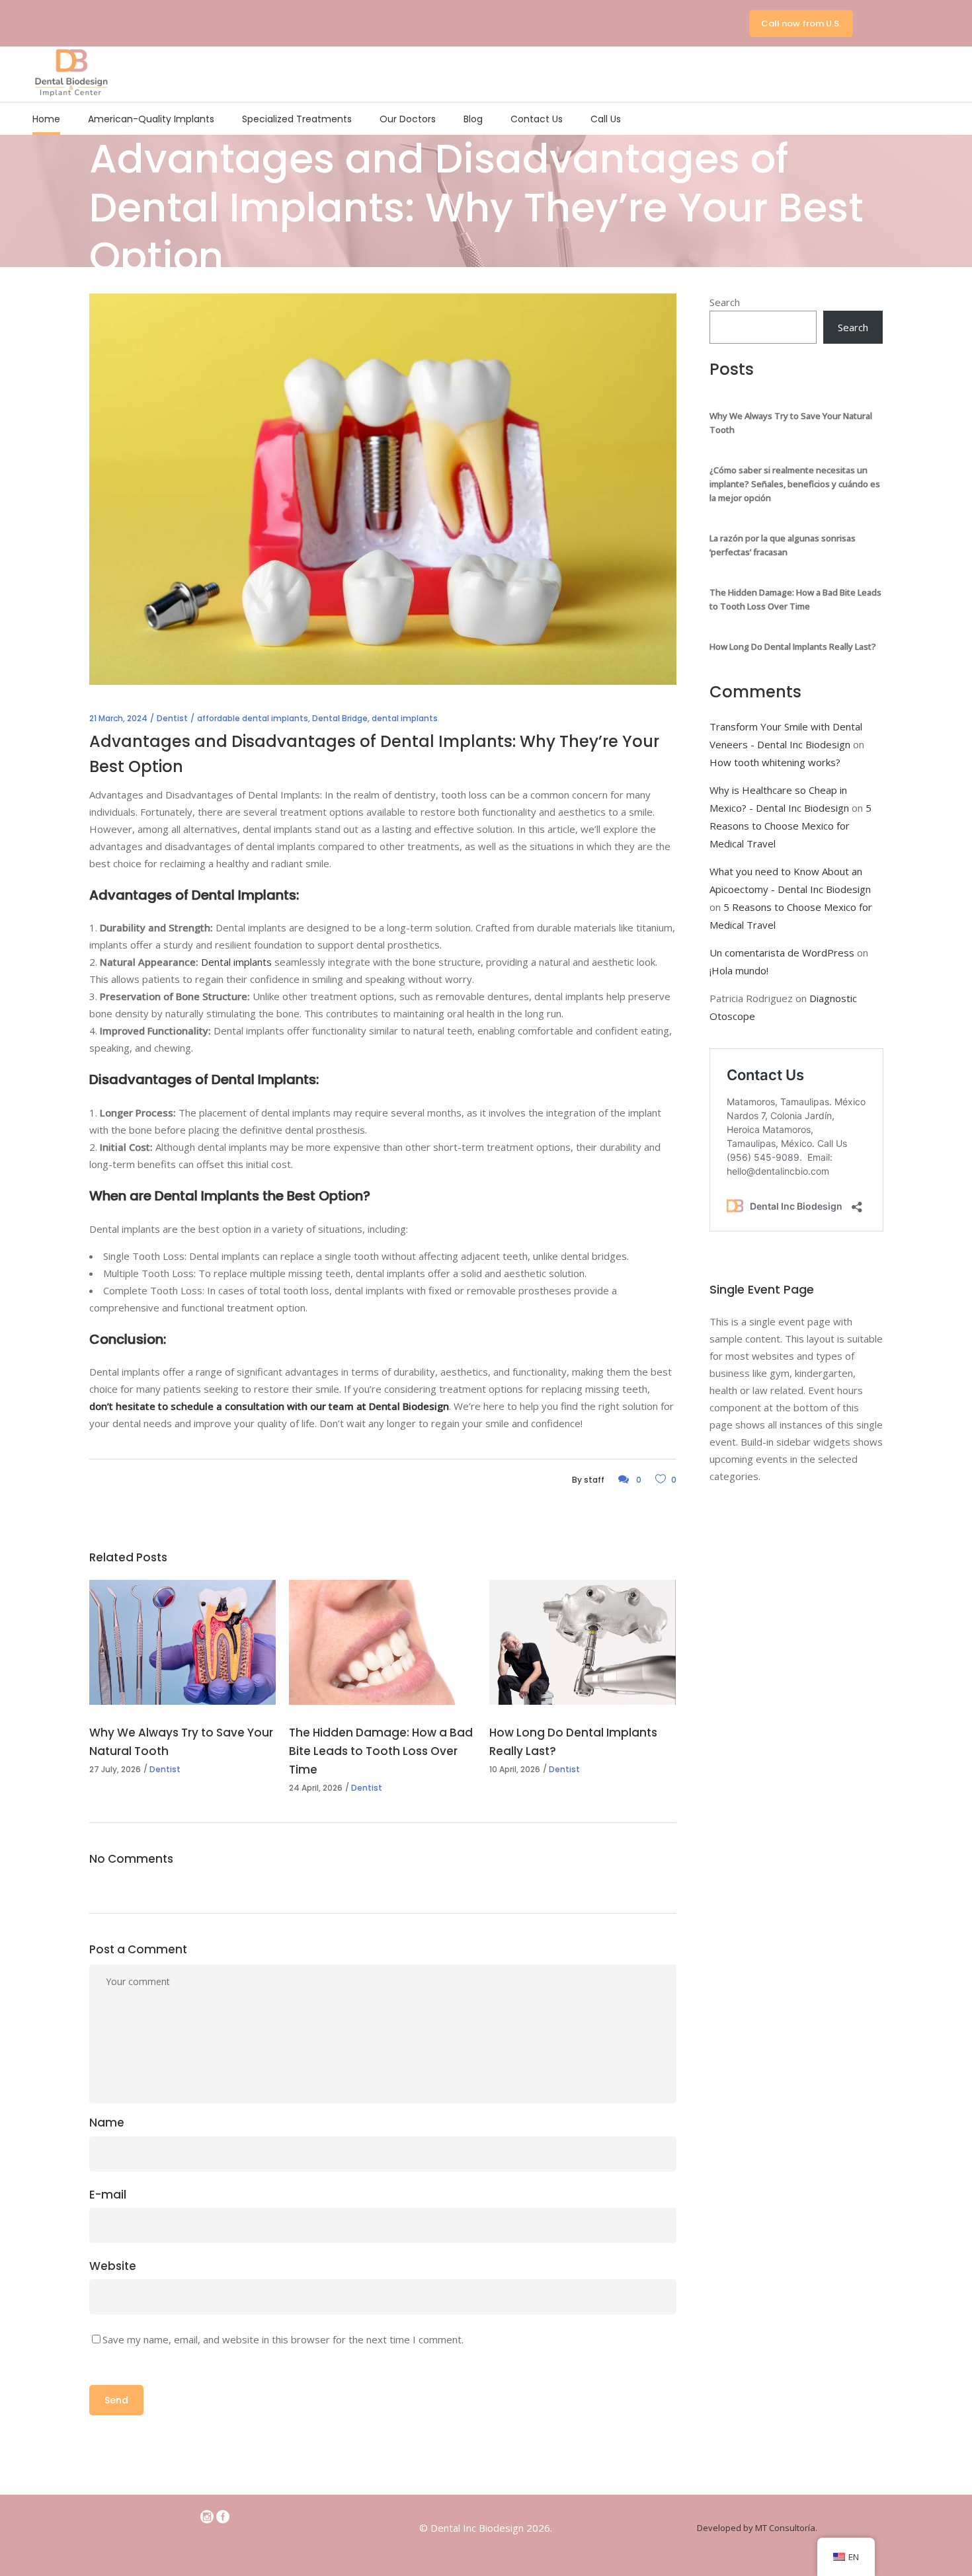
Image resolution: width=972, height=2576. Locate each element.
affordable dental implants (253, 718)
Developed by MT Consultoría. (757, 2528)
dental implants (405, 718)
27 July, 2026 (115, 1769)
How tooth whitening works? (775, 762)
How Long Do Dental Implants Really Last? (793, 646)
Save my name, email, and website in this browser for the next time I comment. (283, 2339)
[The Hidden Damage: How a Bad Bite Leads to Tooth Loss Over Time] (382, 1642)
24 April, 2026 (316, 1788)
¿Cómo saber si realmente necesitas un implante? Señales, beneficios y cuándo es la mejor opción (795, 484)
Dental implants (236, 962)
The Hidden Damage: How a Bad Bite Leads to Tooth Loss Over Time (381, 1751)
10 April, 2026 (515, 1769)
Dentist (172, 718)
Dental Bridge (340, 718)
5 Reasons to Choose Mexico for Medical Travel (790, 826)
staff (594, 1480)
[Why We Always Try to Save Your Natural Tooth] (182, 1642)
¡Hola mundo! (739, 970)
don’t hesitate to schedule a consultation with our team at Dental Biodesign (269, 1406)
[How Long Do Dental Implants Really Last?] (583, 1642)
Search (725, 302)
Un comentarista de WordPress (782, 953)
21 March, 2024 (118, 718)
